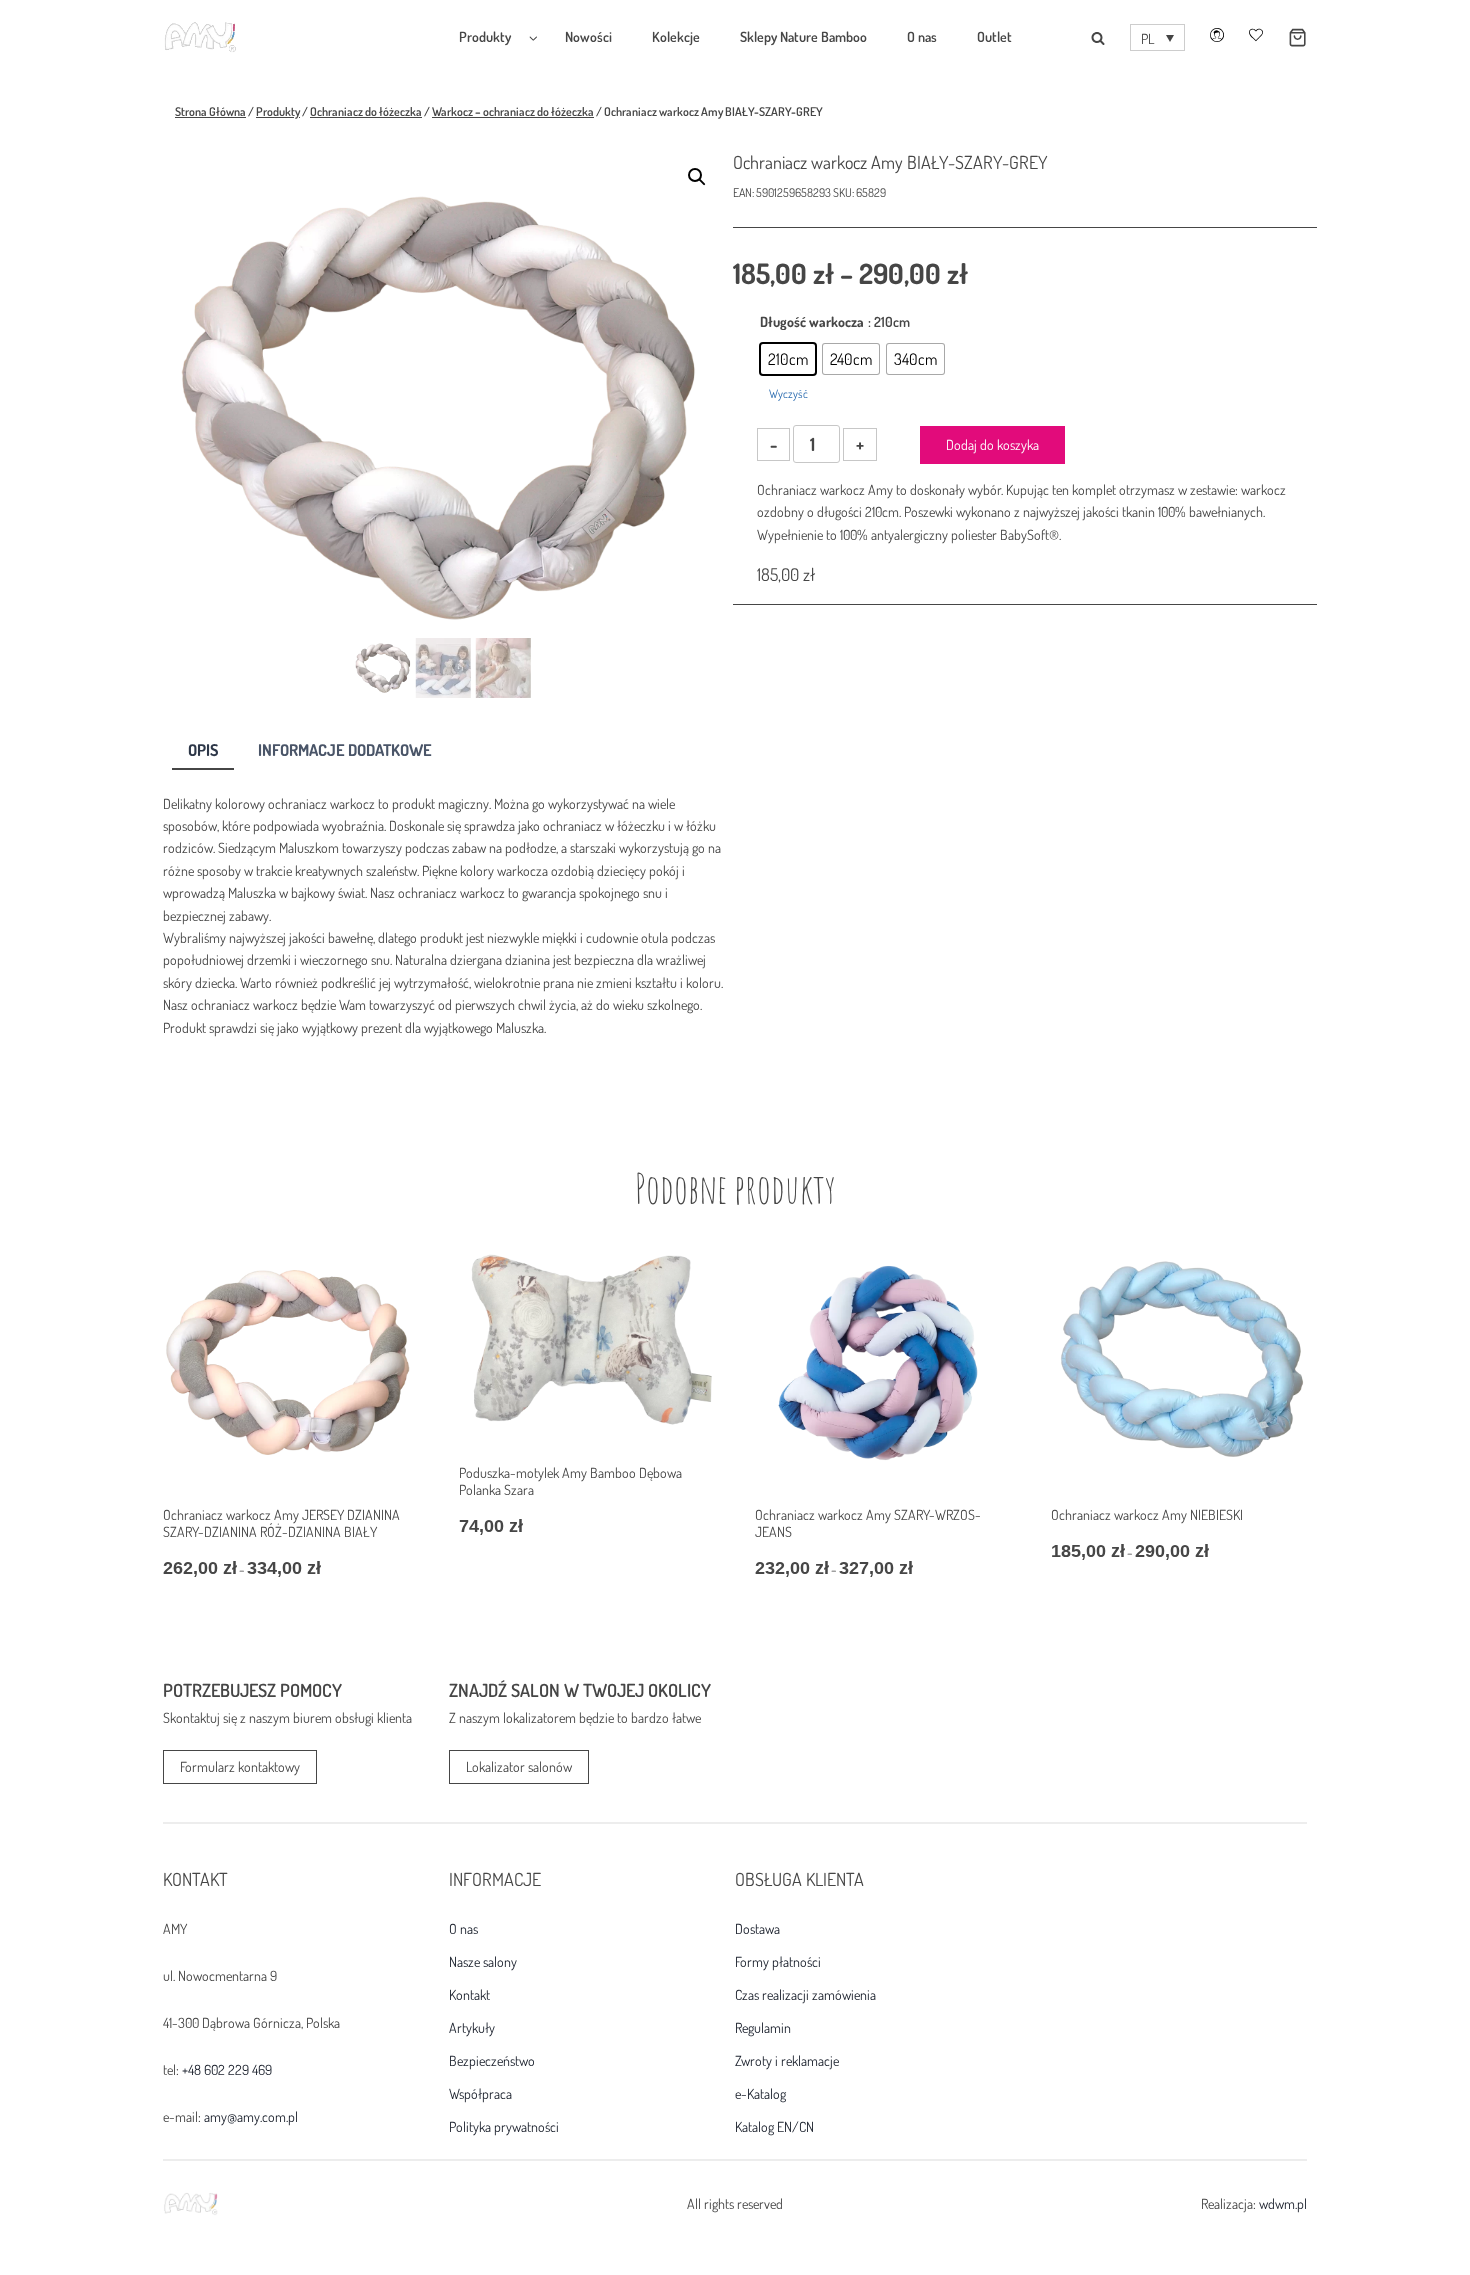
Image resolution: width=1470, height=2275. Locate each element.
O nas (922, 36)
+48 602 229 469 (227, 2069)
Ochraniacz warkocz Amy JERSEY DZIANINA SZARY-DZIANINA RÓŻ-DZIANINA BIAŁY (281, 1523)
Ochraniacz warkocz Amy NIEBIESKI (1147, 1514)
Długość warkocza (812, 321)
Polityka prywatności (504, 2127)
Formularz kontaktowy (240, 1766)
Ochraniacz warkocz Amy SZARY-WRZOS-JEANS (868, 1523)
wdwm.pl (1283, 2203)
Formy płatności (778, 1962)
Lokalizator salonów (519, 1766)
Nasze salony (483, 1962)
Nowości (588, 36)
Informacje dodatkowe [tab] (345, 749)
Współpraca (480, 2094)
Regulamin (763, 2028)
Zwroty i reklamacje (787, 2061)
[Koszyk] (1285, 37)
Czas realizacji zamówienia (805, 1995)
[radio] (788, 359)
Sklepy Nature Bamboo (803, 36)
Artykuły (472, 2028)
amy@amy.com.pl (251, 2116)
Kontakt (469, 1995)
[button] (1157, 38)
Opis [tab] (203, 749)
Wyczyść (788, 393)
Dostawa (757, 1929)
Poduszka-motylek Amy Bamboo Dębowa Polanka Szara (570, 1481)
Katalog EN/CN (774, 2127)
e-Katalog (760, 2094)
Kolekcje (676, 36)
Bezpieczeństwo (492, 2061)
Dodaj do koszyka (992, 444)
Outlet (994, 36)
